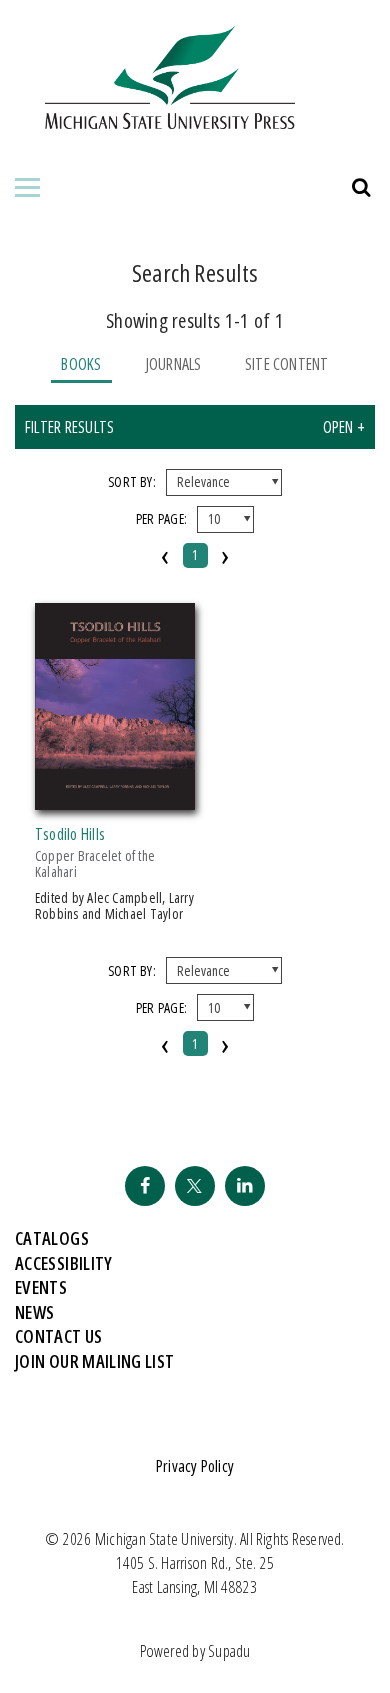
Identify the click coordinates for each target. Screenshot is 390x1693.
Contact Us (59, 1336)
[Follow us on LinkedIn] (245, 1186)
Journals (173, 364)
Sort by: (132, 481)
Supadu (229, 1651)
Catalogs (52, 1238)
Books (81, 364)
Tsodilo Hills (70, 834)
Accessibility (64, 1263)
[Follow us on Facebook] (145, 1186)
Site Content (287, 364)
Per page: (161, 518)
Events (41, 1287)
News (34, 1312)
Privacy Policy (195, 1466)
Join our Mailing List (95, 1361)
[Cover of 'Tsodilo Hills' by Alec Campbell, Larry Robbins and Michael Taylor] (115, 798)
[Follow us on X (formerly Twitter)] (195, 1186)
